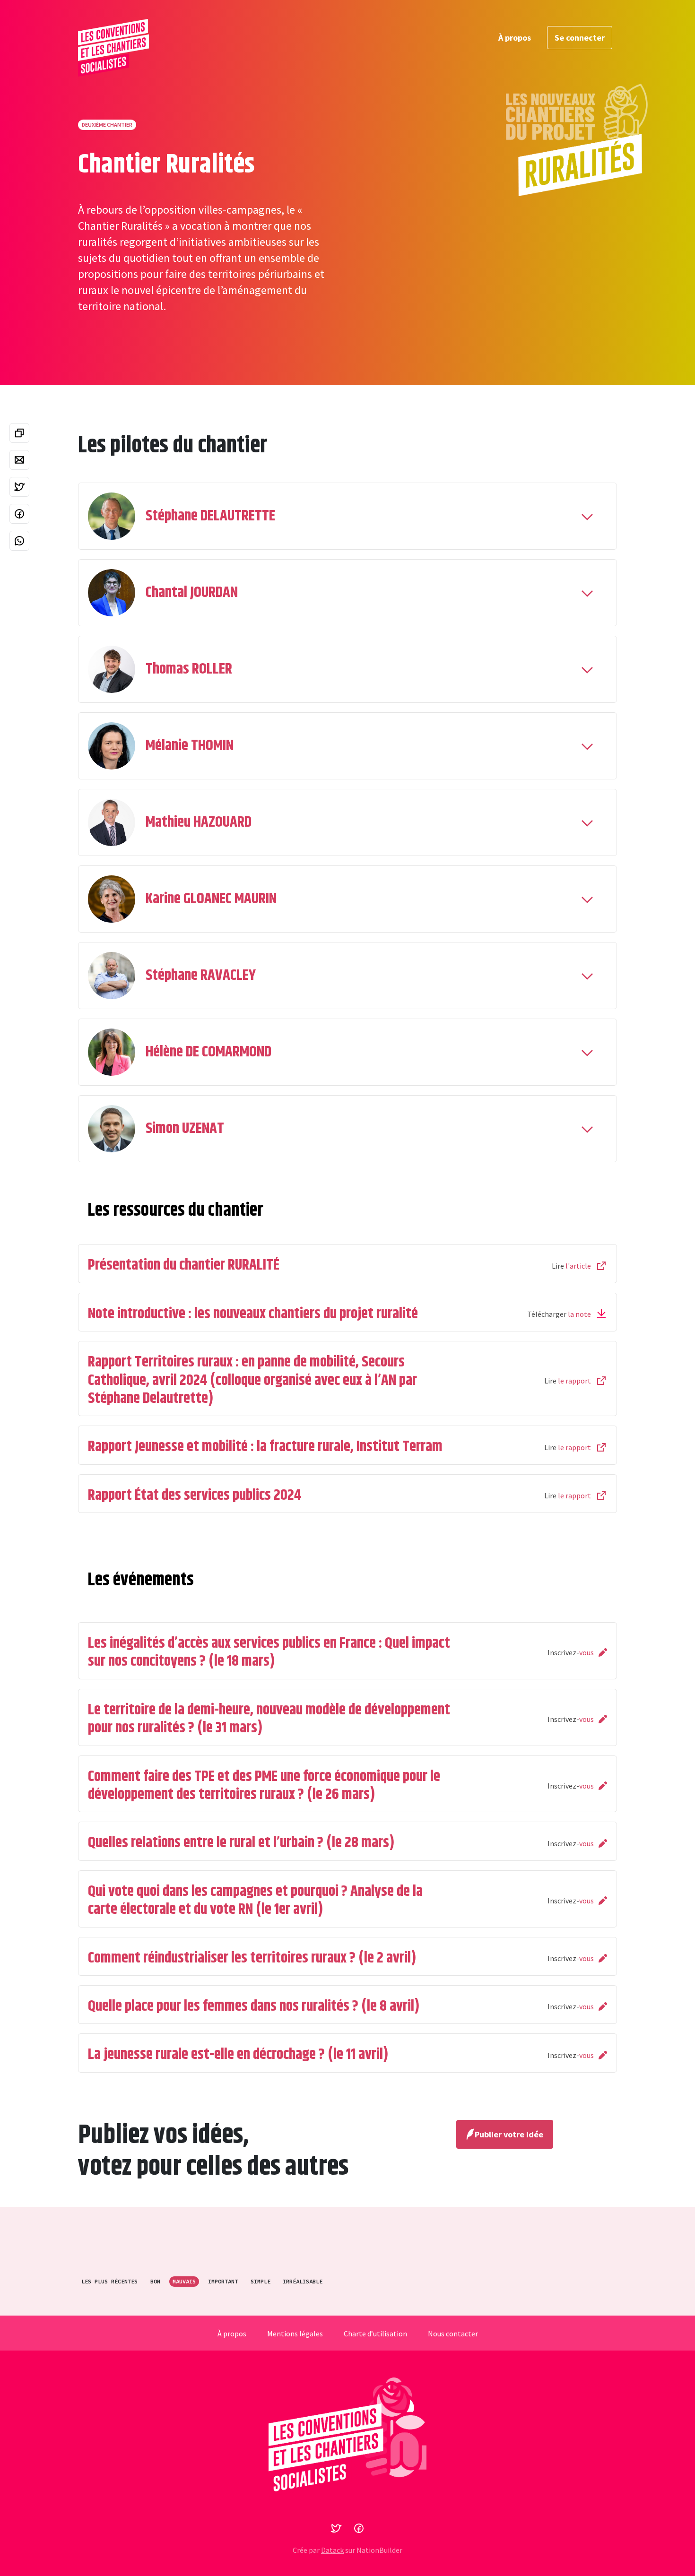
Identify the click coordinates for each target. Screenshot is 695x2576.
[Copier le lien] (19, 433)
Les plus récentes (109, 2281)
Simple (261, 2281)
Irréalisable (303, 2281)
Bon (155, 2281)
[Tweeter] (19, 487)
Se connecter (580, 38)
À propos (515, 38)
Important (223, 2281)
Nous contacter (453, 2334)
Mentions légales (295, 2334)
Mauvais (184, 2281)
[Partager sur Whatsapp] (19, 541)
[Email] (19, 460)
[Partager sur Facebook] (19, 514)
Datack (332, 2550)
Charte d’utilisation (375, 2334)
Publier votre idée (509, 2134)
